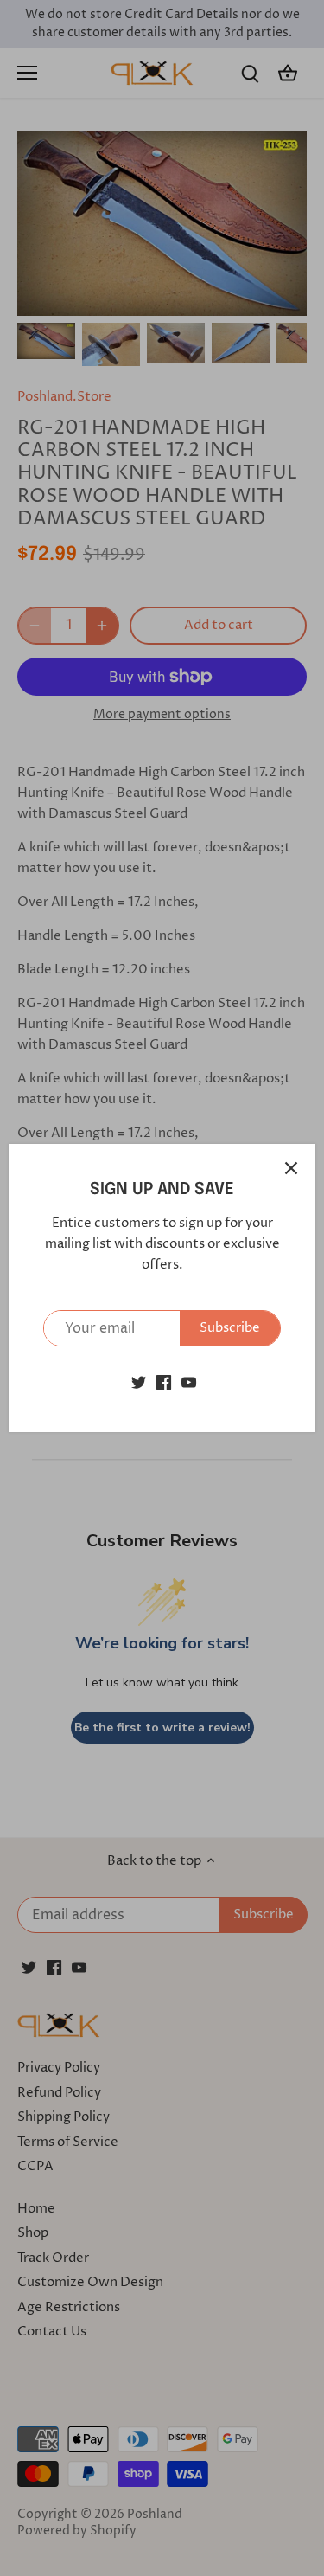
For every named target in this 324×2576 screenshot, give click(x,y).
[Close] (291, 1168)
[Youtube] (189, 1381)
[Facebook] (164, 1381)
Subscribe (230, 1328)
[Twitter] (139, 1381)
